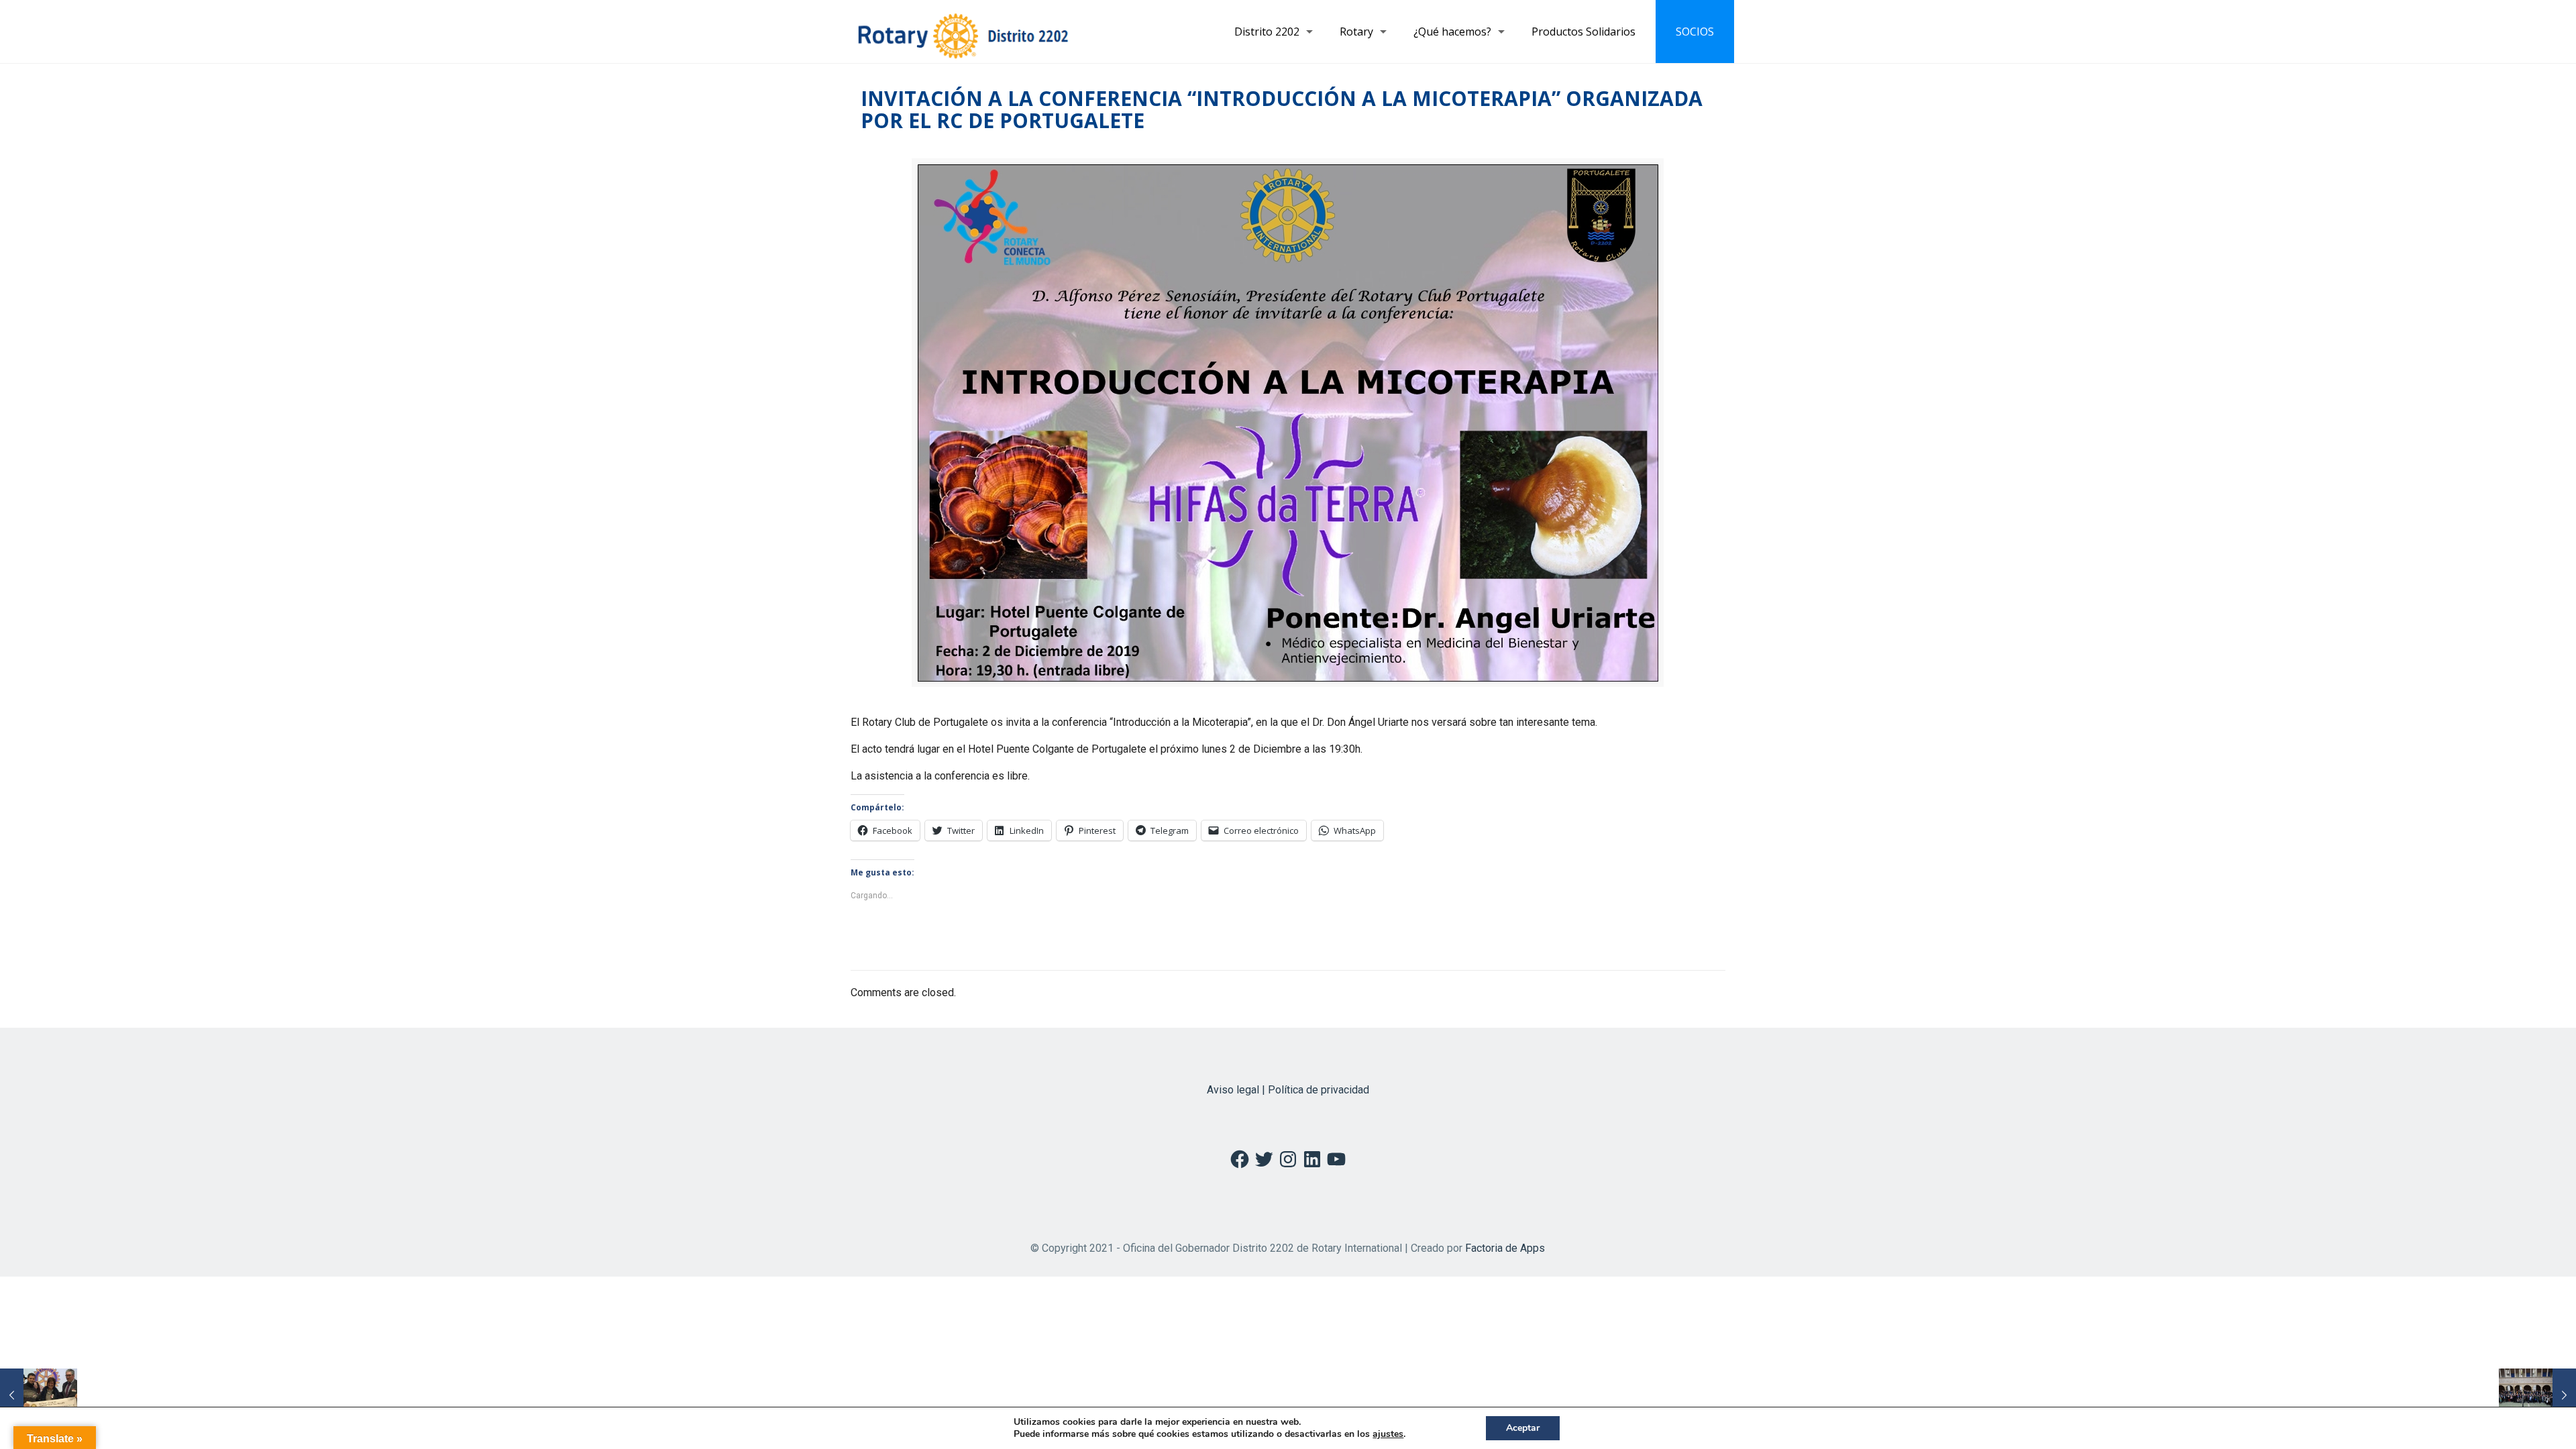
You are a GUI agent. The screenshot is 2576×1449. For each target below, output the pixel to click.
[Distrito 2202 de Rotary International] (963, 32)
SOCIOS (1695, 32)
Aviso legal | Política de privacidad (1288, 1090)
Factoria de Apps (1505, 1248)
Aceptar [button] (1523, 1428)
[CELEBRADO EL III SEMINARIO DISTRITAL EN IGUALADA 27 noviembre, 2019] (2537, 1395)
